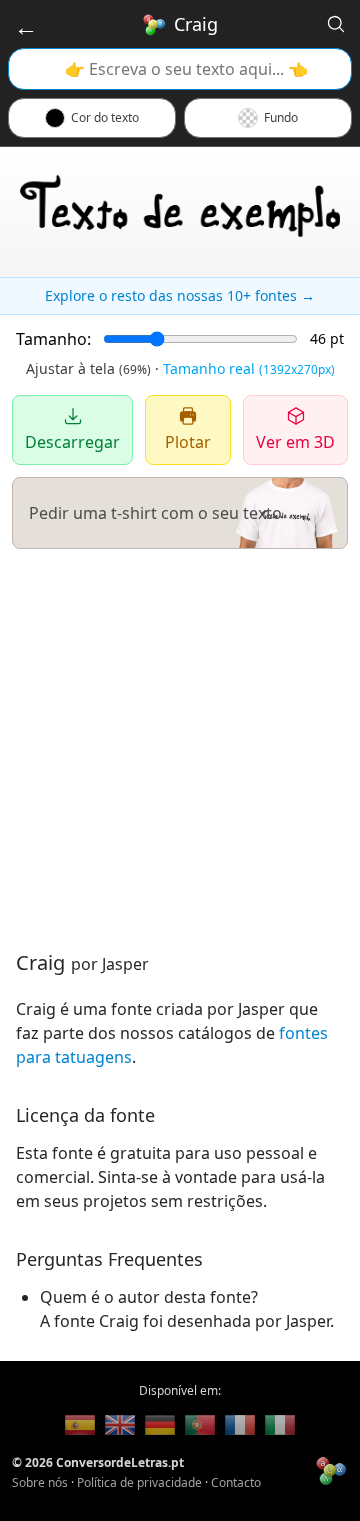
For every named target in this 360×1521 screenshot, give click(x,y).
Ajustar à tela (88, 368)
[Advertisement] (180, 749)
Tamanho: (53, 339)
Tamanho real (249, 368)
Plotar (188, 442)
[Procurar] (336, 24)
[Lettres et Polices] (240, 1425)
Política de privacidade (139, 1482)
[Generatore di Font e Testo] (280, 1425)
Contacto (236, 1482)
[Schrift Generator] (160, 1425)
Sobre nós (40, 1482)
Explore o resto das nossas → (180, 295)
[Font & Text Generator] (120, 1425)
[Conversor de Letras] (80, 1425)
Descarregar (72, 442)
